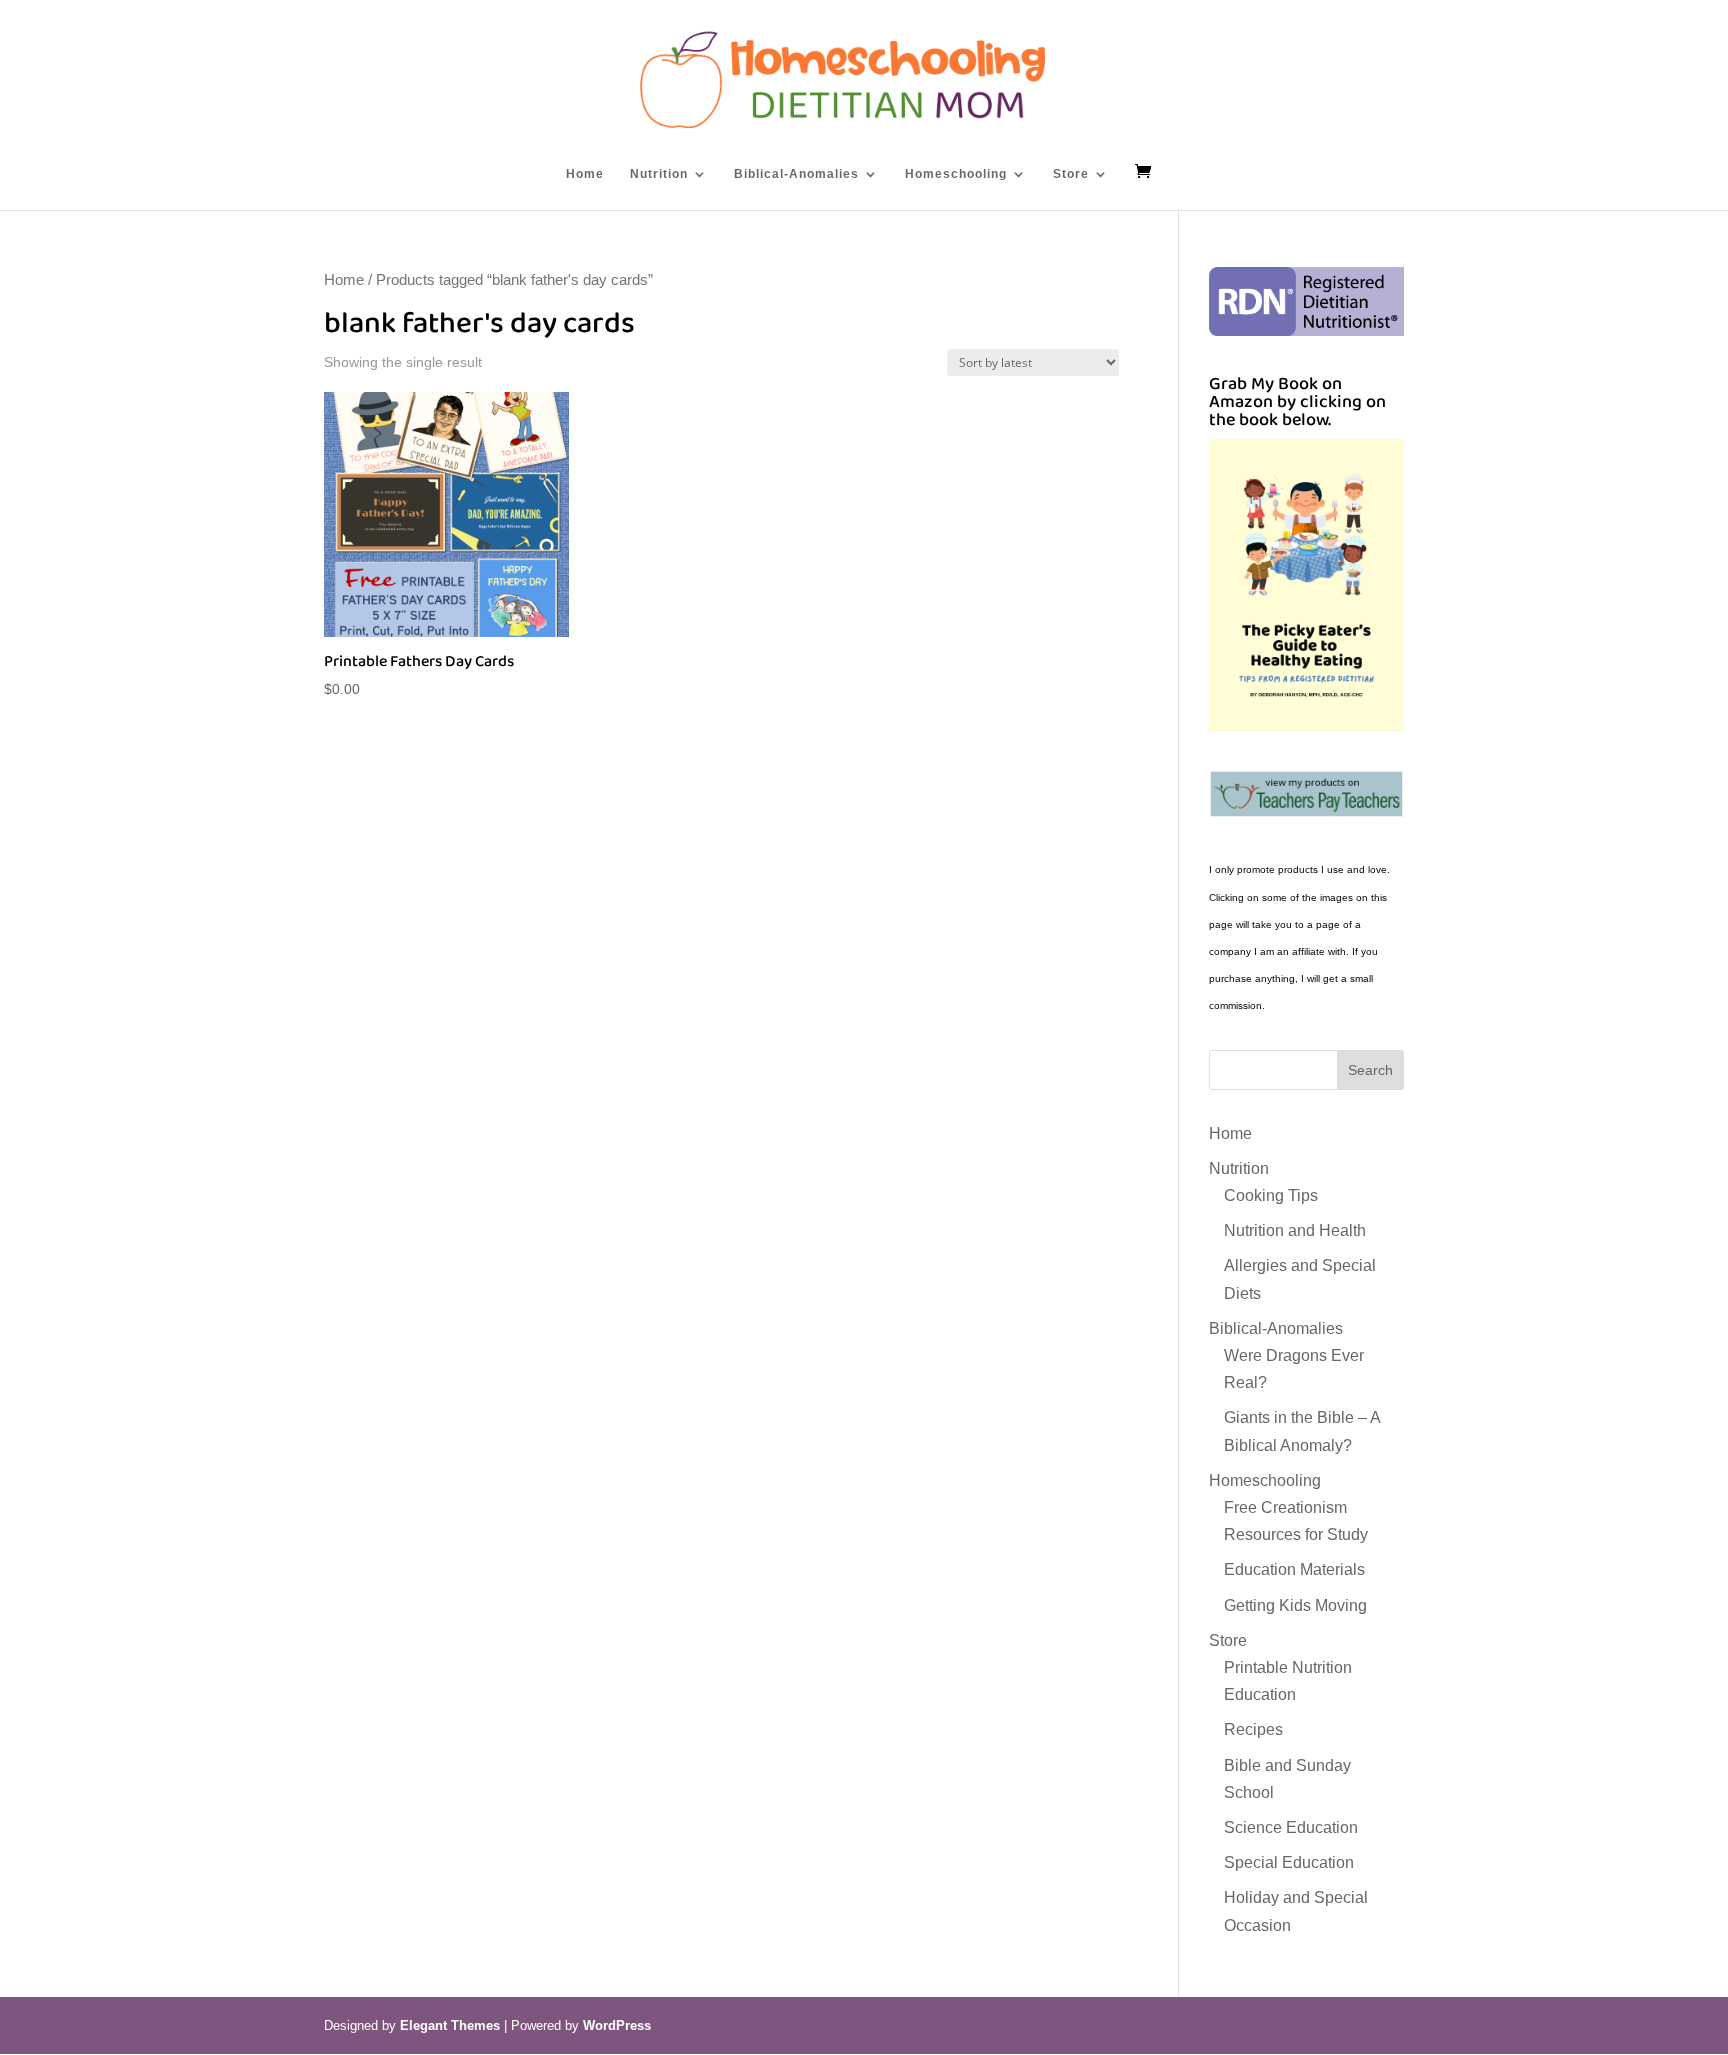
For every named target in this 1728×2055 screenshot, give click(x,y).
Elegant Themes (450, 2025)
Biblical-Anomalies (796, 174)
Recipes (1253, 1729)
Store (1071, 174)
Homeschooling (956, 174)
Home (585, 174)
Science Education (1291, 1827)
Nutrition (659, 174)
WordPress (617, 2025)
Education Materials (1294, 1569)
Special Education (1289, 1862)
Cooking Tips (1271, 1195)
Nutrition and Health (1295, 1230)
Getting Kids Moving (1295, 1605)
